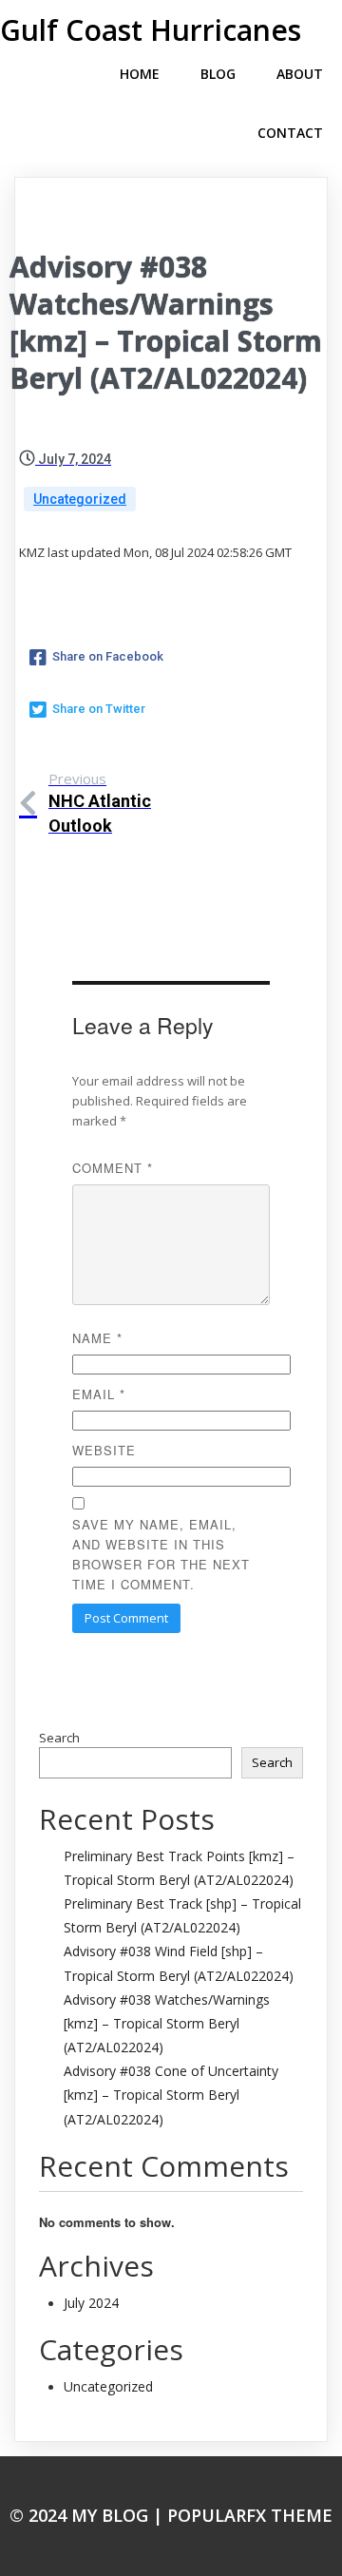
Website (104, 1450)
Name (97, 1338)
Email (99, 1394)
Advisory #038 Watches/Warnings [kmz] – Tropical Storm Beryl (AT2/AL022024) (167, 2023)
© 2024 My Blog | (88, 2515)
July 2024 (91, 2303)
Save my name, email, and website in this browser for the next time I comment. (161, 1554)
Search (59, 1738)
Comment (113, 1168)
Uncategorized (80, 499)
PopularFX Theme (250, 2515)
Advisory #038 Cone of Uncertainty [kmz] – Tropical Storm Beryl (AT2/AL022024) (171, 2095)
